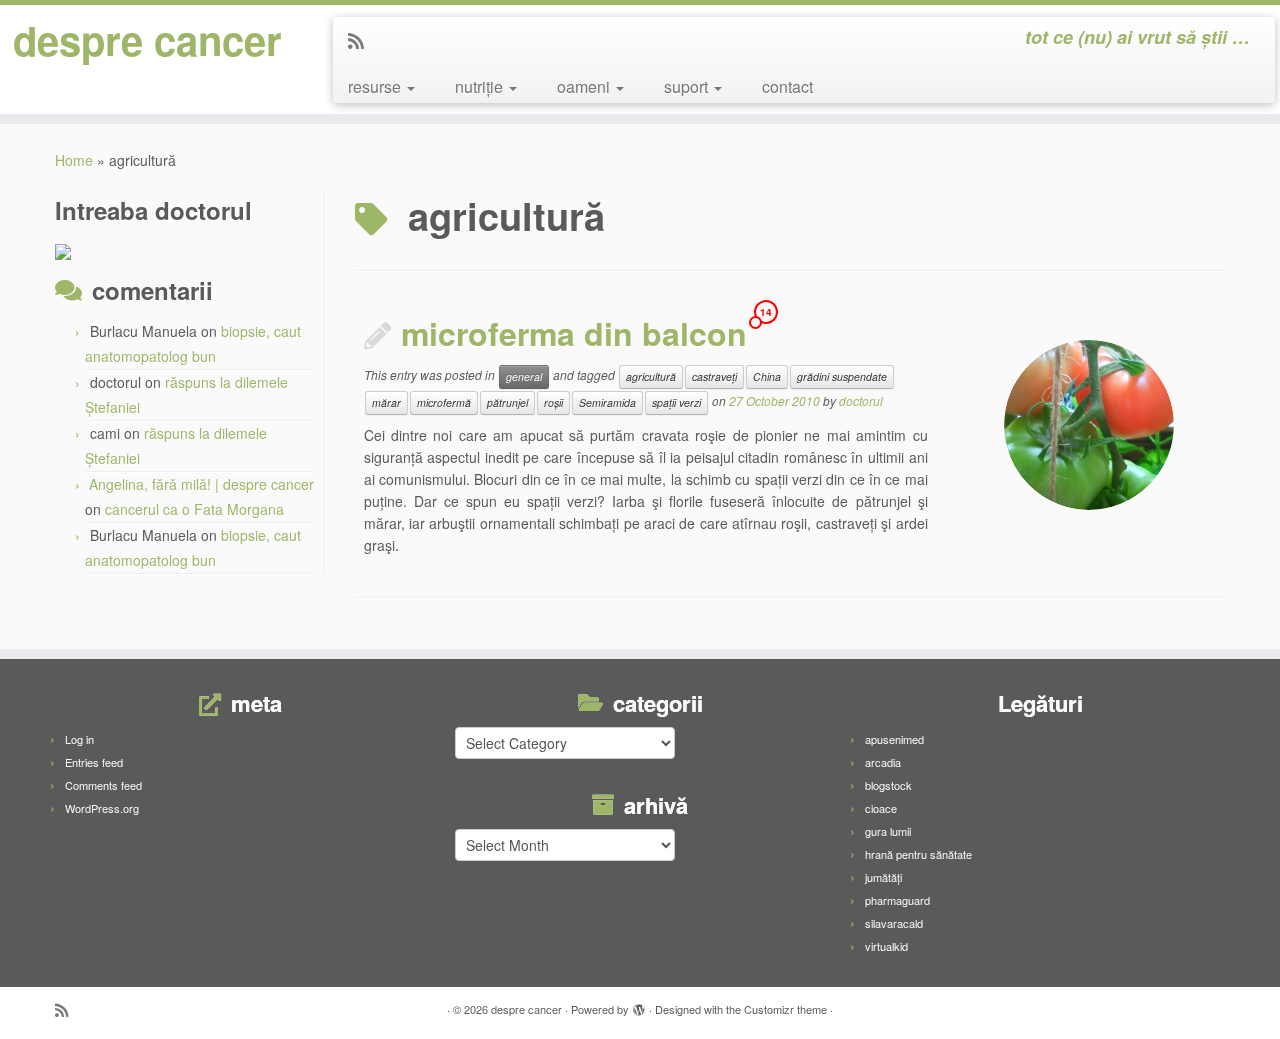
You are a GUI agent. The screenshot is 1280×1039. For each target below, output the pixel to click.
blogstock (888, 785)
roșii (553, 402)
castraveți (714, 376)
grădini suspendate (842, 376)
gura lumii (888, 831)
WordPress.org (102, 808)
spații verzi (676, 402)
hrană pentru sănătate (918, 854)
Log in (79, 739)
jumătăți (883, 877)
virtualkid (886, 946)
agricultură (651, 376)
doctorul (861, 400)
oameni (585, 86)
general (524, 376)
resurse (376, 86)
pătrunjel (507, 402)
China (767, 376)
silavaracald (894, 923)
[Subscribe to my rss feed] (362, 40)
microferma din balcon (574, 333)
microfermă (444, 402)
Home (74, 160)
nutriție (481, 86)
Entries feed (94, 762)
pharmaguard (897, 900)
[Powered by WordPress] (639, 1005)
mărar (386, 402)
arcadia (883, 762)
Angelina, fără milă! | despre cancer (201, 484)
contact (787, 86)
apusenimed (894, 739)
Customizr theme (785, 1009)
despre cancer (147, 40)
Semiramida (607, 402)
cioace (881, 808)
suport (688, 86)
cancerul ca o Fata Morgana (194, 509)
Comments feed (103, 785)
